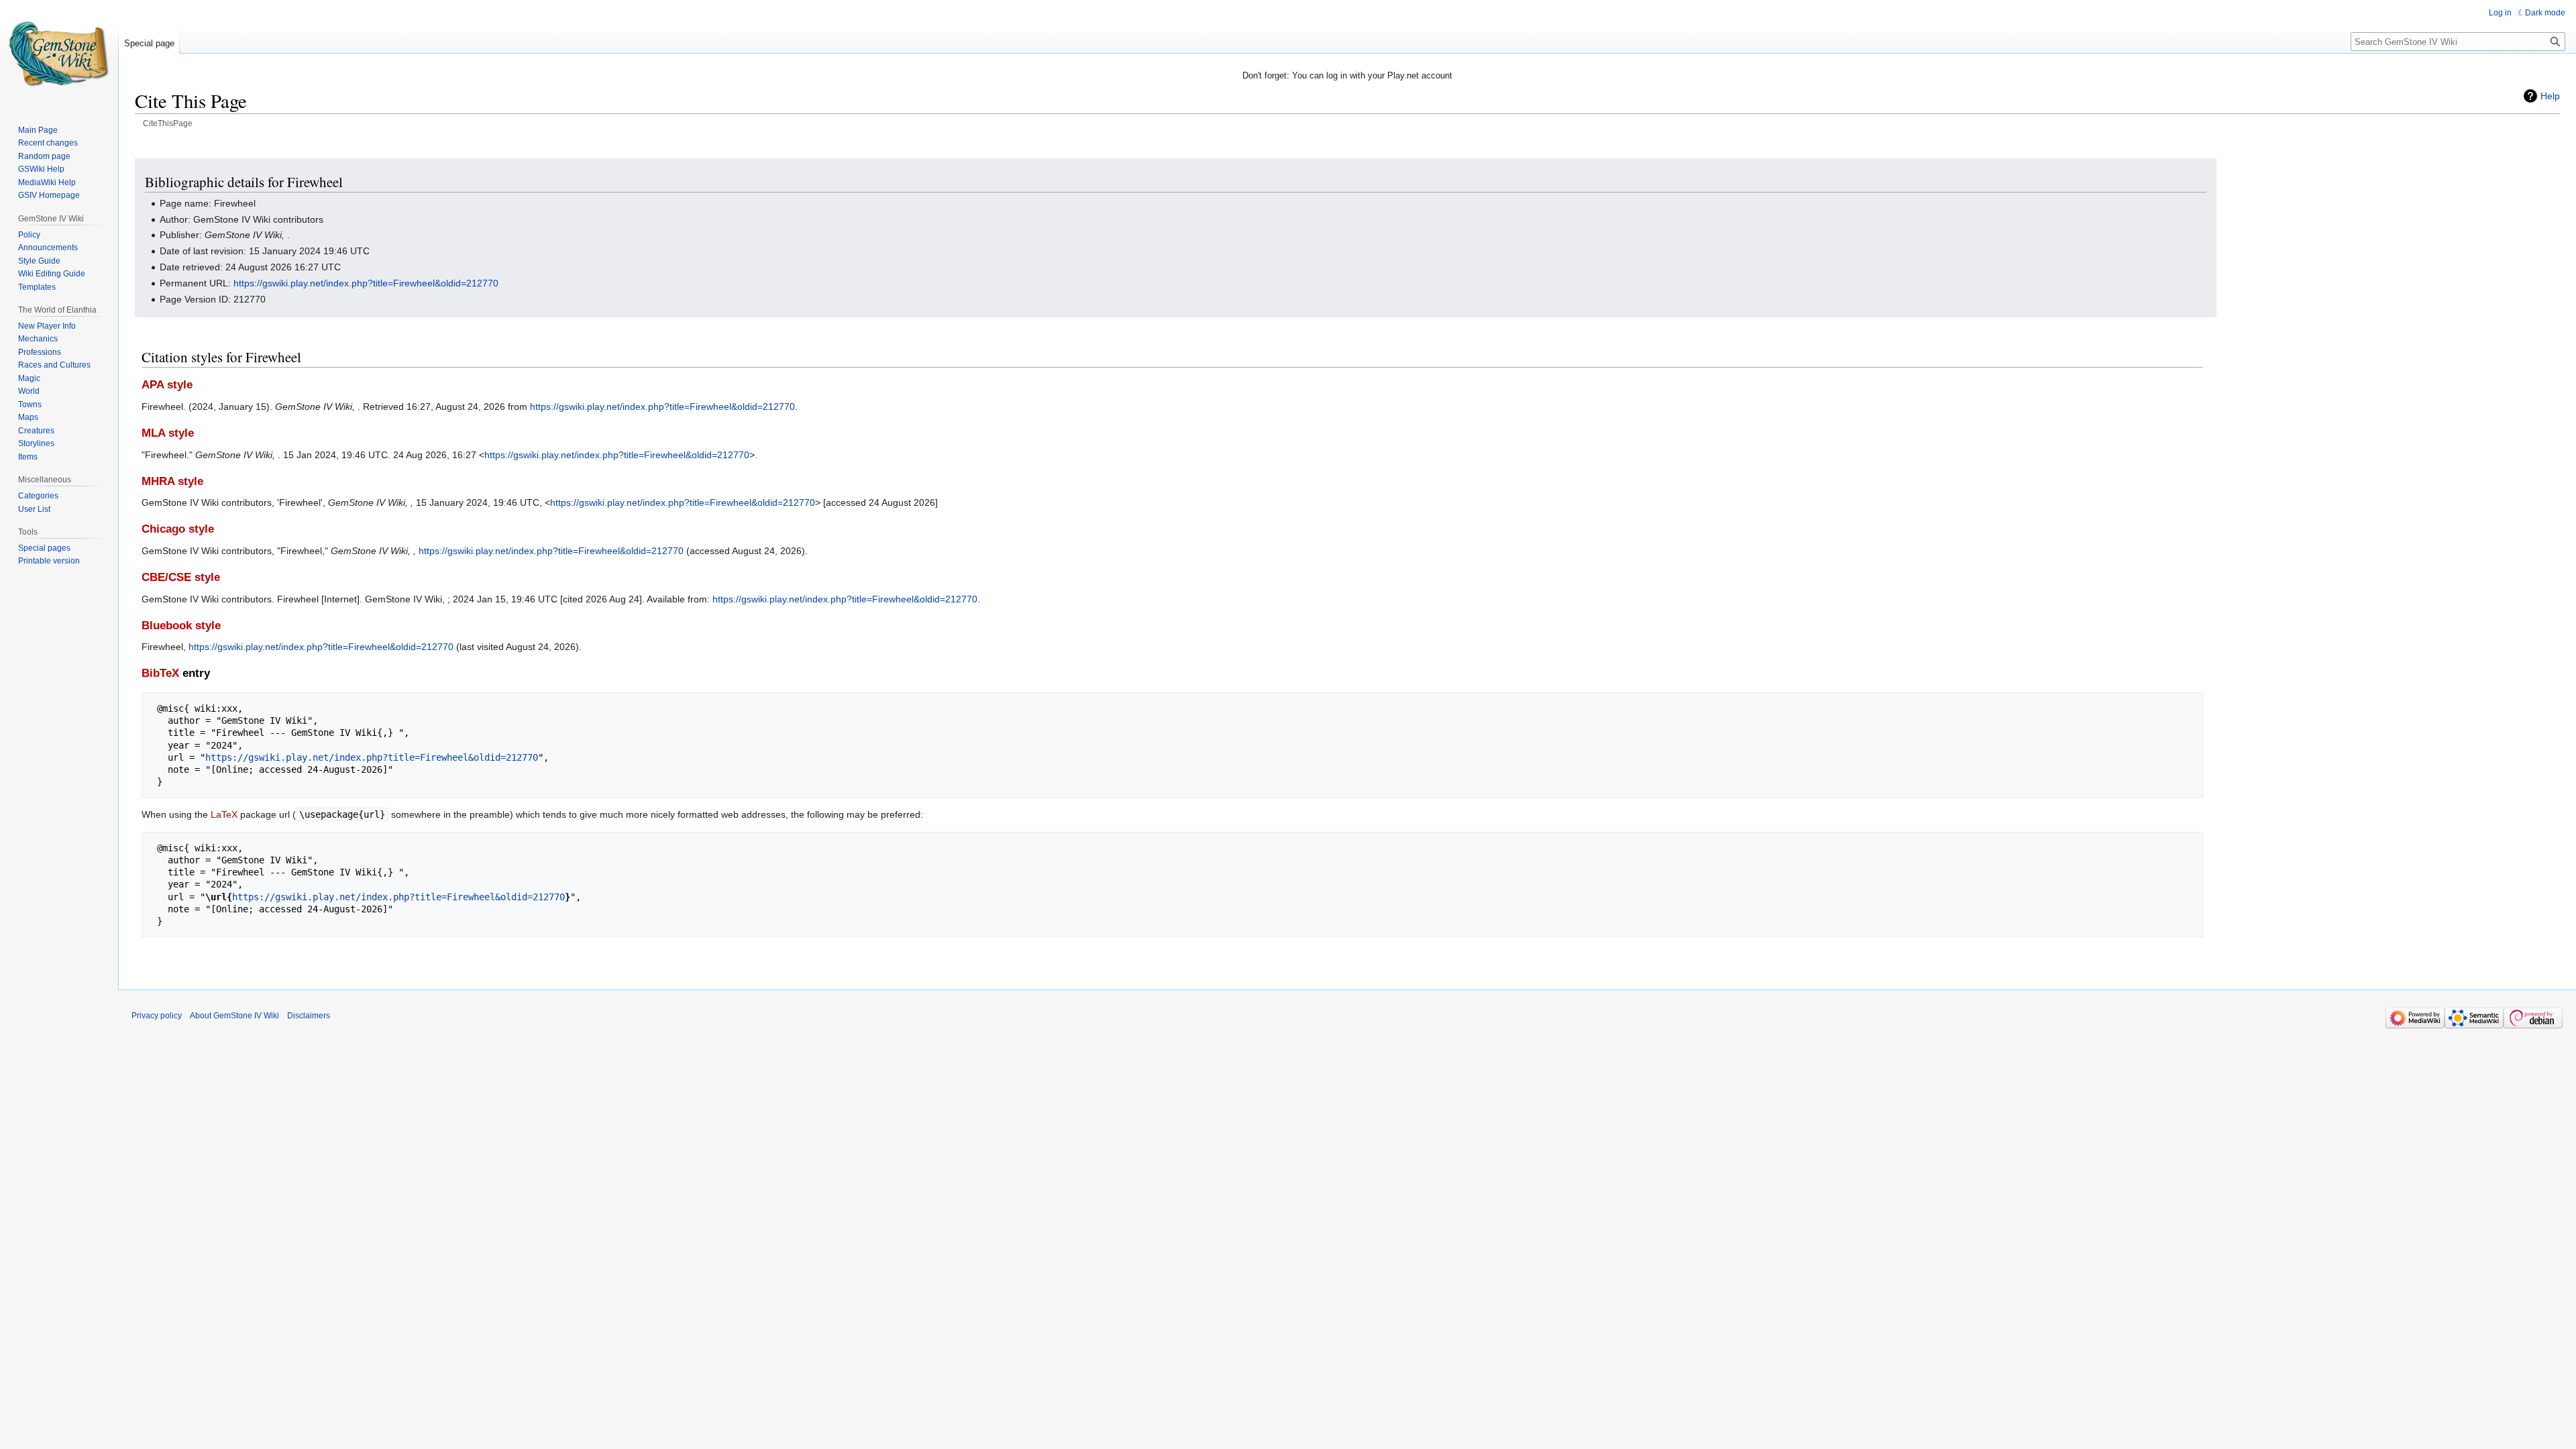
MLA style (168, 433)
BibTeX (160, 673)
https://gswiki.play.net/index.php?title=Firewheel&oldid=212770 (366, 283)
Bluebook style (181, 626)
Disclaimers (309, 1016)
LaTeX (224, 814)
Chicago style (178, 529)
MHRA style (172, 481)
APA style (167, 385)
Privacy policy (157, 1016)
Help (2550, 96)
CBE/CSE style (181, 577)
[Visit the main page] (59, 54)
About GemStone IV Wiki (234, 1016)
